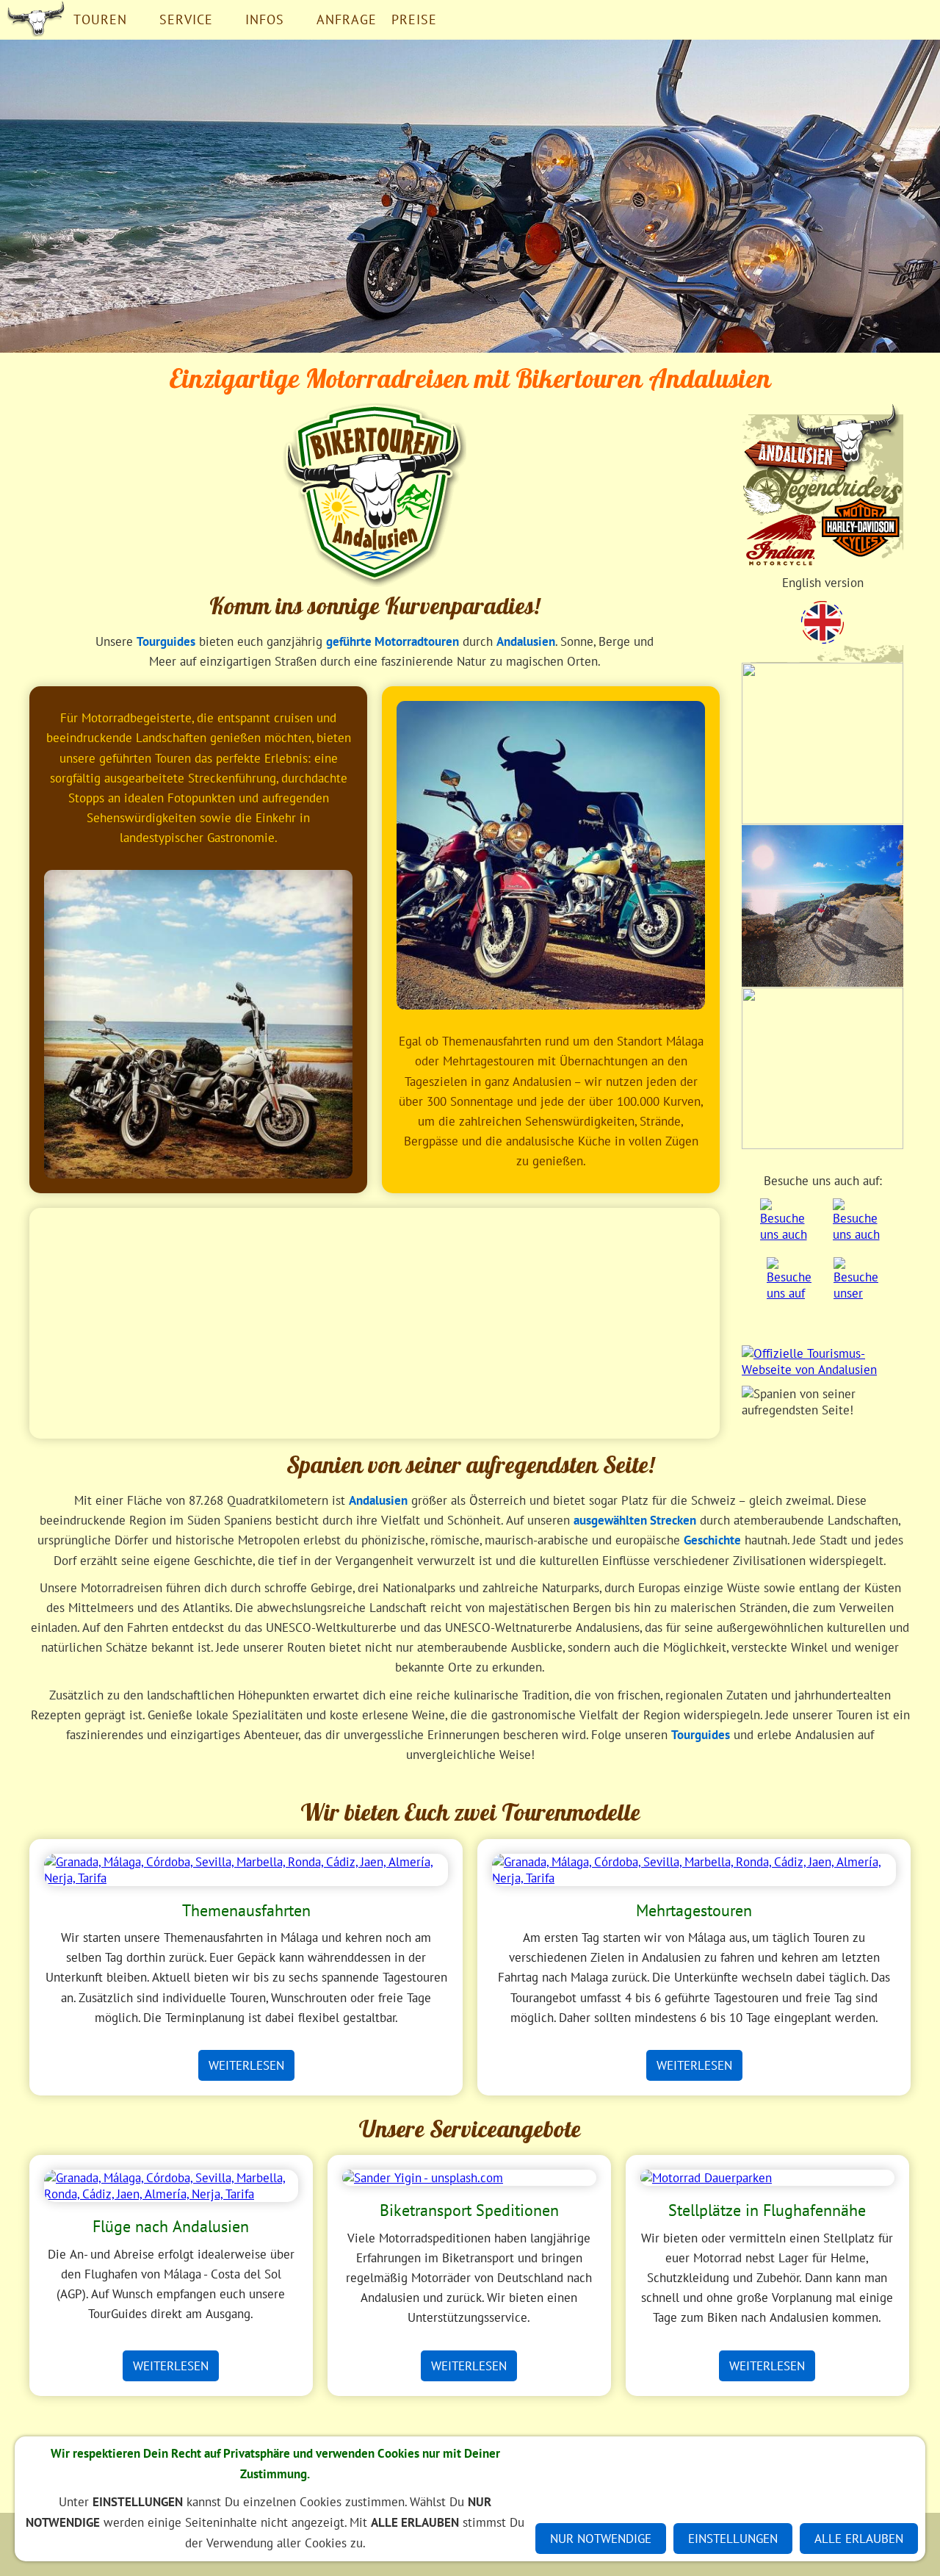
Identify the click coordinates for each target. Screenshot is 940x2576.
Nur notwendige (601, 2539)
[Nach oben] (902, 1781)
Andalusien (526, 641)
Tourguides (166, 641)
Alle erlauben (859, 2539)
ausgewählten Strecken (635, 1520)
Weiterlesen (246, 2065)
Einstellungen (733, 2539)
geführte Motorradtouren (393, 641)
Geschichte (712, 1540)
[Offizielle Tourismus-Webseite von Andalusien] (822, 1364)
